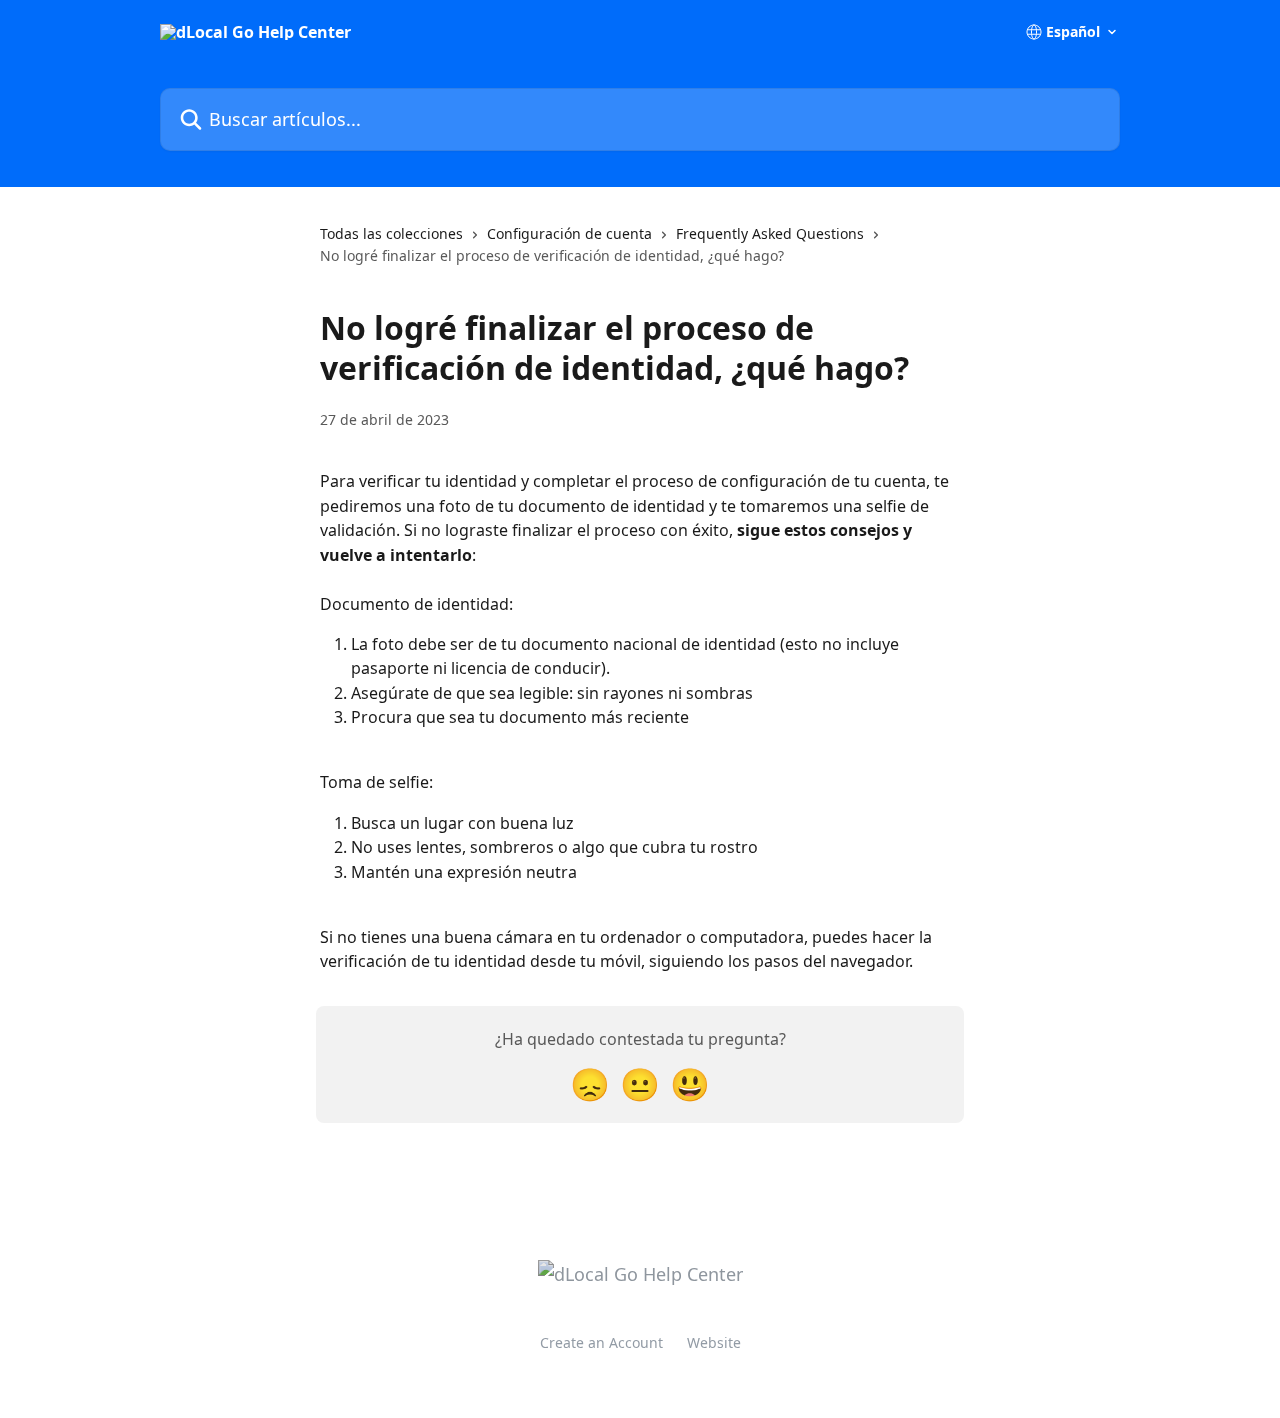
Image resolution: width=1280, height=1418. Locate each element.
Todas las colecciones (391, 233)
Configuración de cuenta (569, 233)
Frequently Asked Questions (770, 233)
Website (714, 1342)
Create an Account (601, 1342)
